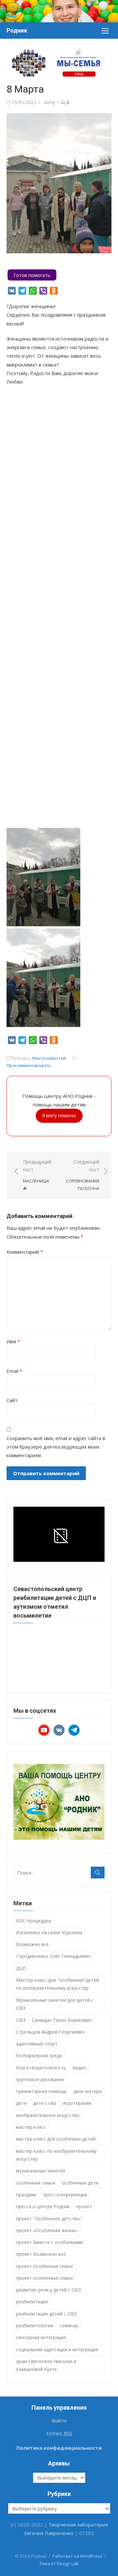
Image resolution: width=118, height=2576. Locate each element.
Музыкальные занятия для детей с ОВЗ (55, 2004)
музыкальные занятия (41, 2171)
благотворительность (41, 2068)
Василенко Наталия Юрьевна (49, 1932)
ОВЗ (21, 2020)
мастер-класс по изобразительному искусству (56, 2155)
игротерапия (77, 2103)
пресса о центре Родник (43, 2206)
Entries (59, 2433)
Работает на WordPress (77, 2556)
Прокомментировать (29, 1065)
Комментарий (25, 1252)
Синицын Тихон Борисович (62, 2020)
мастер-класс (31, 2127)
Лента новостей (49, 1058)
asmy (49, 102)
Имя (13, 1341)
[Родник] (59, 11)
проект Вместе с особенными (49, 2242)
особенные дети (80, 2183)
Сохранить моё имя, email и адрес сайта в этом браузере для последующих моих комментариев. (56, 1447)
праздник (26, 2195)
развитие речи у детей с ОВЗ (49, 2290)
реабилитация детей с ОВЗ (46, 2314)
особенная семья (36, 2183)
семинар (69, 2325)
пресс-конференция (65, 2195)
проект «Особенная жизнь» (47, 2230)
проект (84, 2206)
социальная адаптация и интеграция (57, 2349)
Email (14, 1371)
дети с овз (45, 2103)
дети (21, 2103)
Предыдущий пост (37, 1175)
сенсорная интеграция (41, 2337)
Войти (59, 2420)
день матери (88, 2091)
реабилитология (35, 2325)
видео (79, 2068)
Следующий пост (83, 1175)
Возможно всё (32, 1944)
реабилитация (32, 2302)
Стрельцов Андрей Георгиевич (50, 2032)
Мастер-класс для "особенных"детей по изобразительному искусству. (58, 1984)
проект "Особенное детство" (49, 2219)
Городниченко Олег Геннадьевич (53, 1956)
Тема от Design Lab (59, 2564)
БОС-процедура (33, 1921)
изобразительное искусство (48, 2115)
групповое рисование (40, 2079)
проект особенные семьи (44, 2278)
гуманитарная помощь (41, 2091)
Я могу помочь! (59, 1115)
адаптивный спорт (37, 2044)
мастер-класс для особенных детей (56, 2139)
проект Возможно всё (41, 2254)
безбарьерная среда (39, 2055)
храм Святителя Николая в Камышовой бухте (46, 2365)
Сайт (12, 1400)
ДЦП (21, 1968)
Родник (17, 30)
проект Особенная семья (44, 2266)
